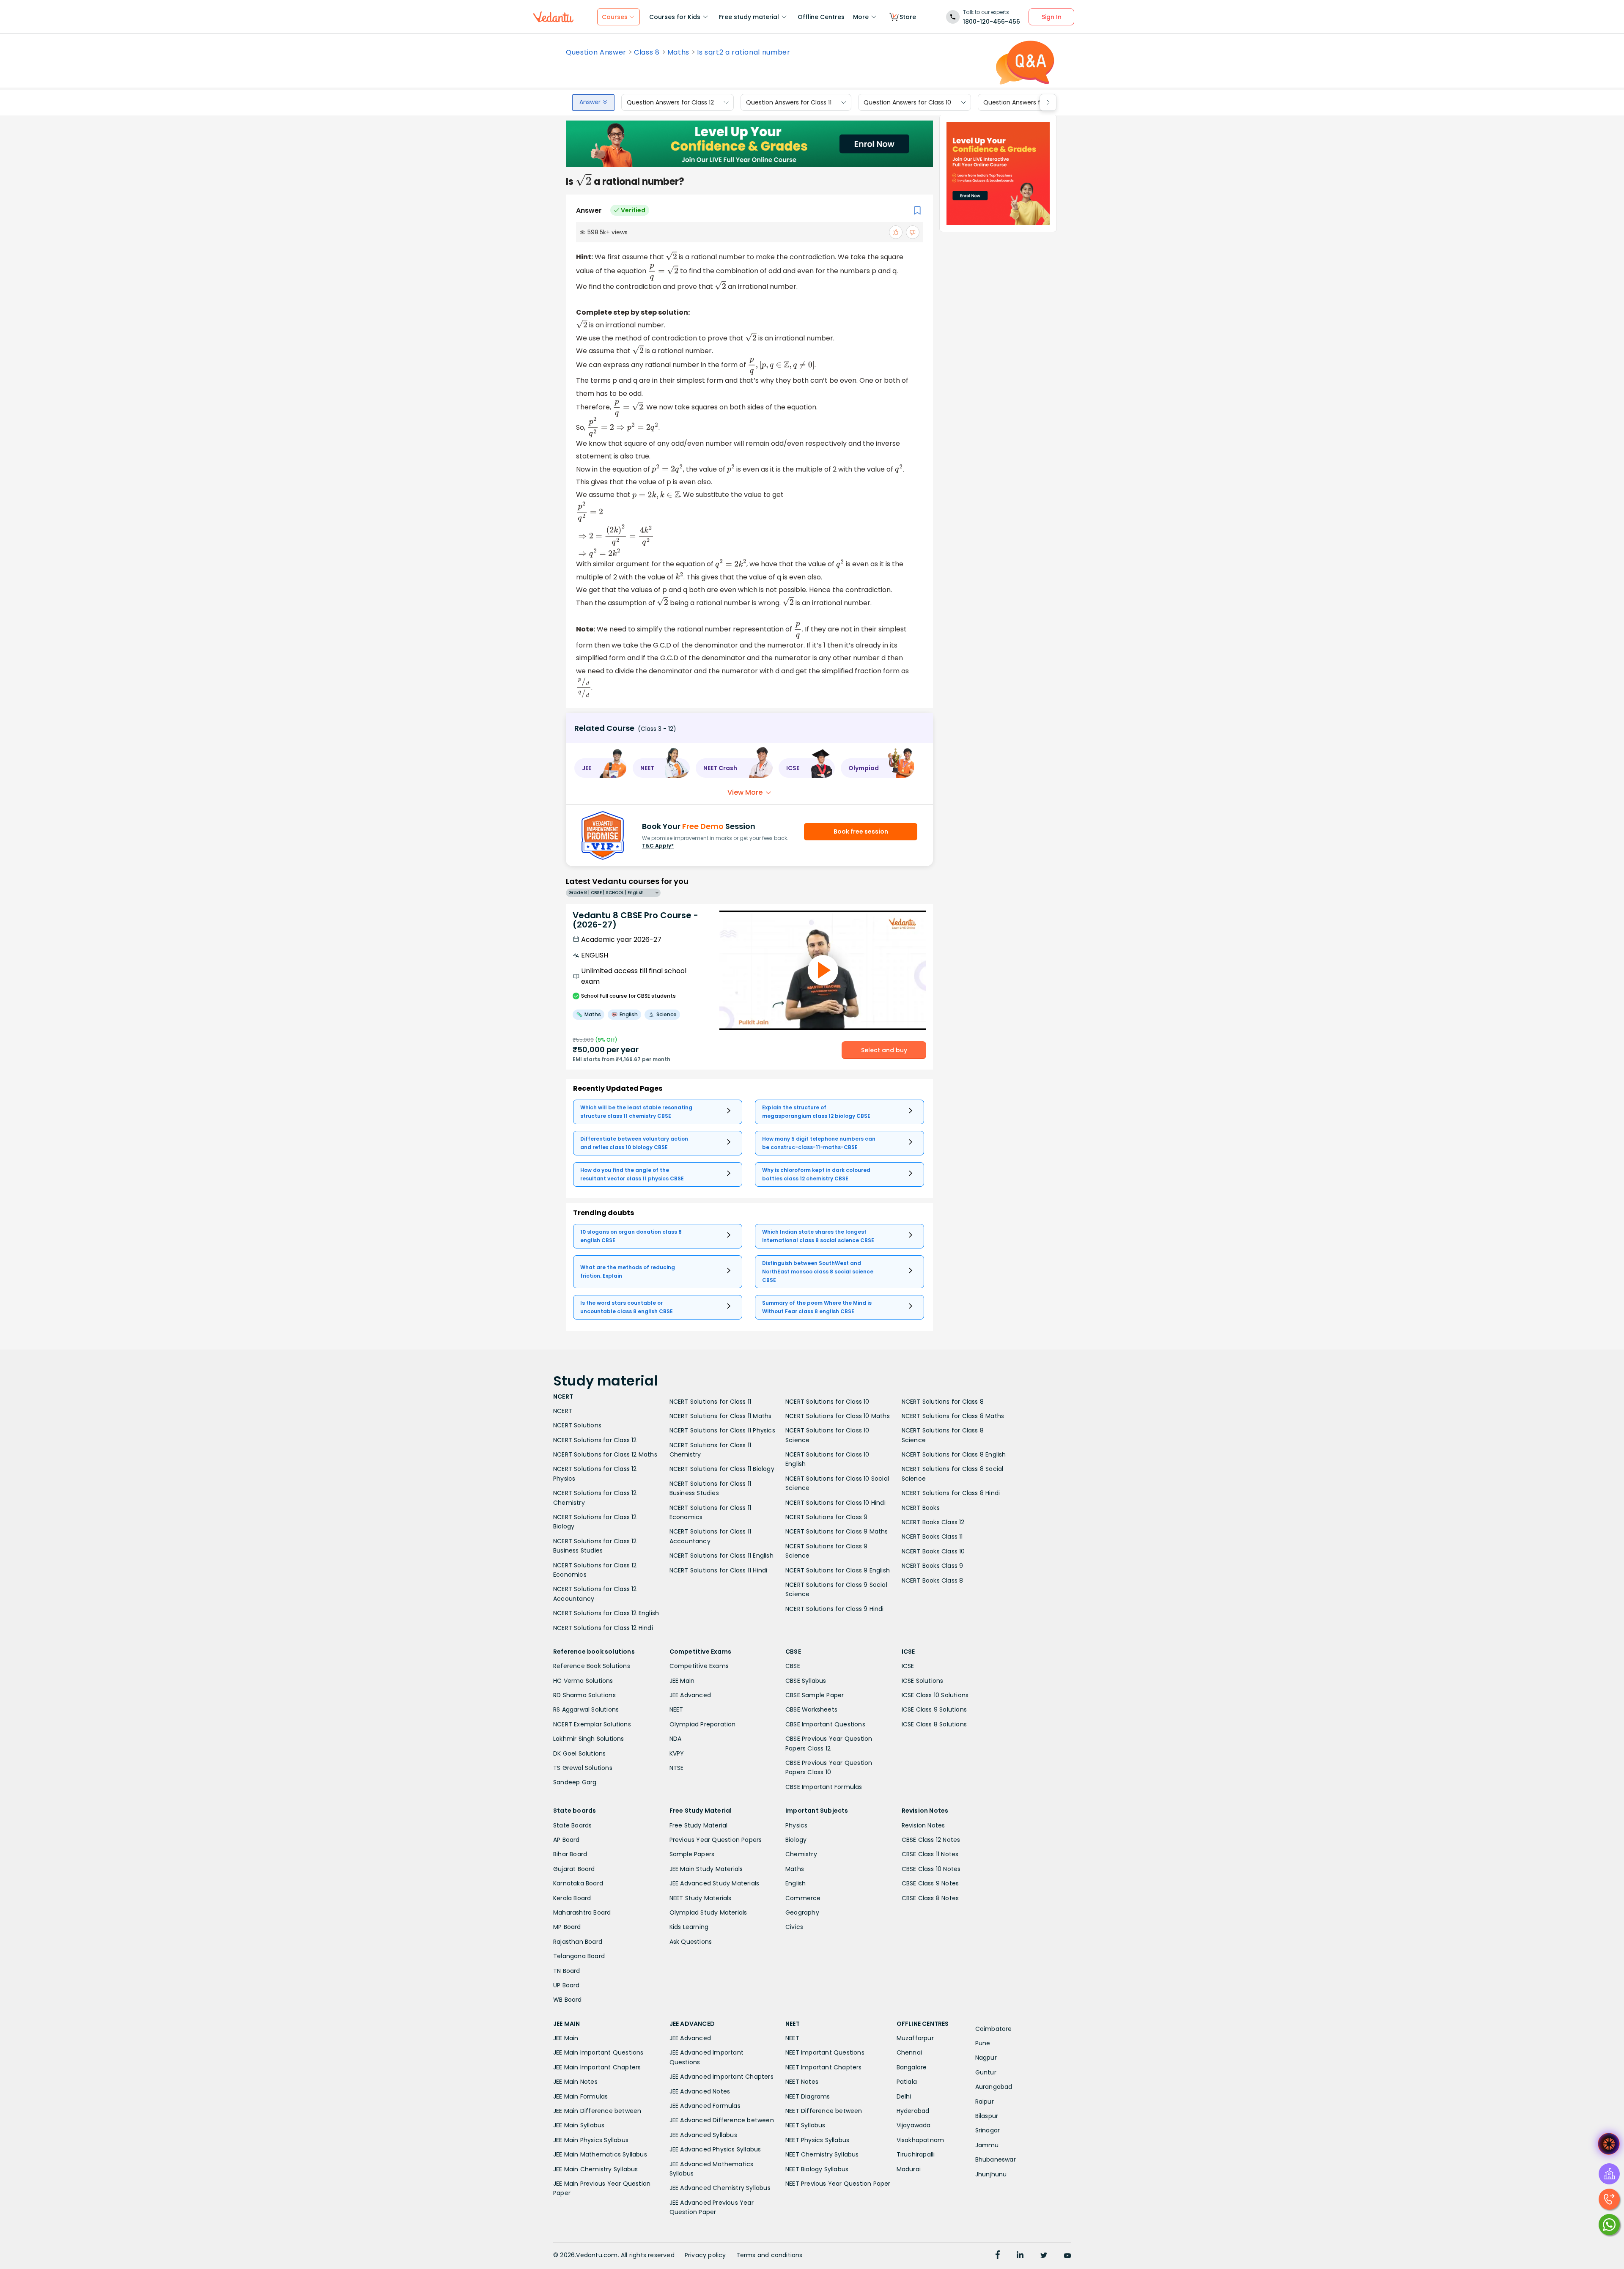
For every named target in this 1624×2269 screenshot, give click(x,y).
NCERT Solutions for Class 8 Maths (953, 1416)
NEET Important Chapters (824, 2067)
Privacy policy (705, 2255)
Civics (794, 1927)
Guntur (986, 2072)
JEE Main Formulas (580, 2096)
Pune (983, 2043)
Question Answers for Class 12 (670, 102)
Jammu (987, 2145)
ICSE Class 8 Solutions (934, 1724)
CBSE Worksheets (811, 1709)
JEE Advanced (690, 1695)
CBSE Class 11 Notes (930, 1854)
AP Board (566, 1840)
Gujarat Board (574, 1869)
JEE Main (682, 1681)
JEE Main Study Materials (706, 1869)
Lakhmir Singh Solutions (589, 1739)
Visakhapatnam (920, 2140)
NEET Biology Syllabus (817, 2169)
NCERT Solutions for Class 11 (710, 1402)
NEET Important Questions (825, 2052)
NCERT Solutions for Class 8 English (954, 1454)
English (796, 1883)
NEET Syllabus (805, 2125)
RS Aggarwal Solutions (586, 1709)
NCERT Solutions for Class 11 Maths (721, 1416)
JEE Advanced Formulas (705, 2106)
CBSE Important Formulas (824, 1787)
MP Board (567, 1927)
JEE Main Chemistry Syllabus (595, 2169)
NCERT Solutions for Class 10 (827, 1402)
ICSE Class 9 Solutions (934, 1709)
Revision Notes (923, 1825)
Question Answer (596, 52)
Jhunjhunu (991, 2174)
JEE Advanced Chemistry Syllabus (720, 2188)
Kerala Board (572, 1898)
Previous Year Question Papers (716, 1840)
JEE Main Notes (575, 2082)
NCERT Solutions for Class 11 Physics (722, 1430)
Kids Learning (689, 1927)
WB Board (568, 2000)
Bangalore (912, 2067)
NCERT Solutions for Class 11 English (721, 1556)
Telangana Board (579, 1956)
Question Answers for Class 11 (789, 102)
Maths (678, 52)
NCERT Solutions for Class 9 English (838, 1570)
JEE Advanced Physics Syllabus (715, 2149)
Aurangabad (994, 2087)
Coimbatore (994, 2029)
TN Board (567, 1971)
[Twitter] (1044, 2256)
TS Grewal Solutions (583, 1768)
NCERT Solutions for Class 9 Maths (837, 1531)
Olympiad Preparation (703, 1724)
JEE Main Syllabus (579, 2125)
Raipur (985, 2102)
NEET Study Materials (701, 1898)
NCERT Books (921, 1508)
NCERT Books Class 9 (933, 1566)
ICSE (908, 1666)
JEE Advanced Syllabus (703, 2135)
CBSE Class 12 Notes (931, 1840)
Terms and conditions (769, 2255)
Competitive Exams (699, 1666)
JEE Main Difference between (597, 2111)
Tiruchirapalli (916, 2154)
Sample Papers (692, 1854)
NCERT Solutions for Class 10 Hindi (835, 1503)
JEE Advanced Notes (700, 2091)
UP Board (566, 1985)
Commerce (803, 1898)
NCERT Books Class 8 (933, 1580)
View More (745, 792)
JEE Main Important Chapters (597, 2067)
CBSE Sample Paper (815, 1695)
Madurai (909, 2169)
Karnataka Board (578, 1883)
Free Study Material (699, 1825)
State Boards (572, 1825)
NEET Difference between (824, 2111)
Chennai (909, 2052)
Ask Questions (691, 1942)
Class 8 (647, 52)
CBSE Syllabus (806, 1681)
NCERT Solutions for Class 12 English (606, 1613)
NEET (676, 1709)
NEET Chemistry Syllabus (822, 2154)
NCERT (563, 1411)
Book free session (861, 831)
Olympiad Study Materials (708, 1912)
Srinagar (988, 2130)
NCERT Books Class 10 (933, 1551)
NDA (676, 1739)
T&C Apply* (658, 846)
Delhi (904, 2096)
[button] (601, 768)
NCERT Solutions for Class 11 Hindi (719, 1570)
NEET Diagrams (808, 2096)
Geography (802, 1912)
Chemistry (801, 1854)
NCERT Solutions (577, 1425)
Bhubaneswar (996, 2159)
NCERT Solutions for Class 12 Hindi (603, 1628)
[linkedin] (1020, 2256)
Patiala (907, 2082)
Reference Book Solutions (592, 1666)
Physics (796, 1825)
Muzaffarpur (915, 2038)
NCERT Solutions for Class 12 (595, 1440)
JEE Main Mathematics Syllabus (600, 2154)
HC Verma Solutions (583, 1681)
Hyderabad (913, 2111)
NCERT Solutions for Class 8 (943, 1402)
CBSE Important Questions (825, 1724)
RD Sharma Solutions (584, 1695)
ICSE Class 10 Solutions (935, 1695)
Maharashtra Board (582, 1912)
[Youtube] (1067, 2256)
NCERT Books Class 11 (932, 1536)
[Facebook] (998, 2256)
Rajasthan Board (578, 1942)
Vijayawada (914, 2125)
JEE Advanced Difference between (722, 2120)
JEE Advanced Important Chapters (721, 2077)
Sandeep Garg (575, 1782)
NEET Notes (802, 2082)
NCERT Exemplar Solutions (592, 1724)
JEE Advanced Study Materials (715, 1883)
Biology (796, 1840)
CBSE (793, 1666)
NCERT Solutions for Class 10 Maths (838, 1416)
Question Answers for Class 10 (907, 102)
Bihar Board (570, 1854)
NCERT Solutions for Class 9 (826, 1517)
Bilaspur (987, 2116)
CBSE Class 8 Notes (930, 1898)
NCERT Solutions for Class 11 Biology (722, 1469)
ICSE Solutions (923, 1681)
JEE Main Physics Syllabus (591, 2140)
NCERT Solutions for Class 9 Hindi (835, 1609)
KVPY (677, 1753)
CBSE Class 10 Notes (931, 1869)
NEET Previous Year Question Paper (838, 2184)
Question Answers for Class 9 (1026, 102)
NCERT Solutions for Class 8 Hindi (951, 1493)
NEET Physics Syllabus (817, 2140)
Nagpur (986, 2058)
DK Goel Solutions (579, 1753)
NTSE (677, 1768)
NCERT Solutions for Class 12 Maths (605, 1454)
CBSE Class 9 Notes (930, 1883)
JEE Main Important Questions (598, 2052)
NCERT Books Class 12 (933, 1522)
